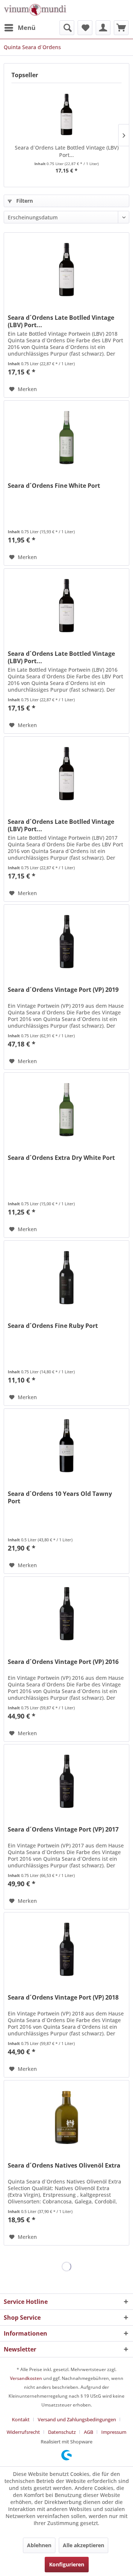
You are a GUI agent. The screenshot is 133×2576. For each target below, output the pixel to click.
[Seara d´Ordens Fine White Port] (66, 438)
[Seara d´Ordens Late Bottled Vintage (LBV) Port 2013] (66, 114)
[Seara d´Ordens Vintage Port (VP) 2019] (66, 942)
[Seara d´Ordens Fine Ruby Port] (66, 1278)
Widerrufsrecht (23, 2432)
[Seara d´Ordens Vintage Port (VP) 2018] (66, 1949)
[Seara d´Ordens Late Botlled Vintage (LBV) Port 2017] (66, 774)
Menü (27, 28)
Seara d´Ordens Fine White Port (54, 486)
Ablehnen (39, 2545)
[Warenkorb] (121, 28)
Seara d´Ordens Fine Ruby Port (53, 1326)
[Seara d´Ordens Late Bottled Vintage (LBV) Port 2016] (66, 606)
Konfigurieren (67, 2564)
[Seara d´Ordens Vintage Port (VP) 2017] (66, 1781)
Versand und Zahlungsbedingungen (77, 2419)
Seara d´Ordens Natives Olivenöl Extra (64, 2166)
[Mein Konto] (103, 28)
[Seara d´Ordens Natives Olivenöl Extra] (66, 2117)
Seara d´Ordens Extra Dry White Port (61, 1158)
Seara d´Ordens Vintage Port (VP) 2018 (63, 1998)
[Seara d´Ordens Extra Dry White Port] (66, 1110)
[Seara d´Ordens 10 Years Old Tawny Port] (66, 1446)
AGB (88, 2432)
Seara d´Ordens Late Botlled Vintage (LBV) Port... (61, 321)
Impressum (114, 2432)
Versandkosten (26, 2378)
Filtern (24, 201)
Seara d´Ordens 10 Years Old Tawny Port (60, 1497)
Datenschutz (62, 2432)
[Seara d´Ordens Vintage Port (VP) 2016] (66, 1614)
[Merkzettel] (85, 28)
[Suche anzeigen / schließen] (67, 28)
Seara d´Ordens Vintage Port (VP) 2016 (63, 1662)
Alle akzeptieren (83, 2545)
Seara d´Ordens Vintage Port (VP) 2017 (63, 1830)
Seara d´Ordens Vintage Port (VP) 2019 (63, 990)
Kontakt (21, 2419)
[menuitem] (20, 28)
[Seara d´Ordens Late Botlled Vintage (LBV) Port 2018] (66, 270)
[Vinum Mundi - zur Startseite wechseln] (35, 10)
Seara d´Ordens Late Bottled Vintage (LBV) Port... (67, 151)
